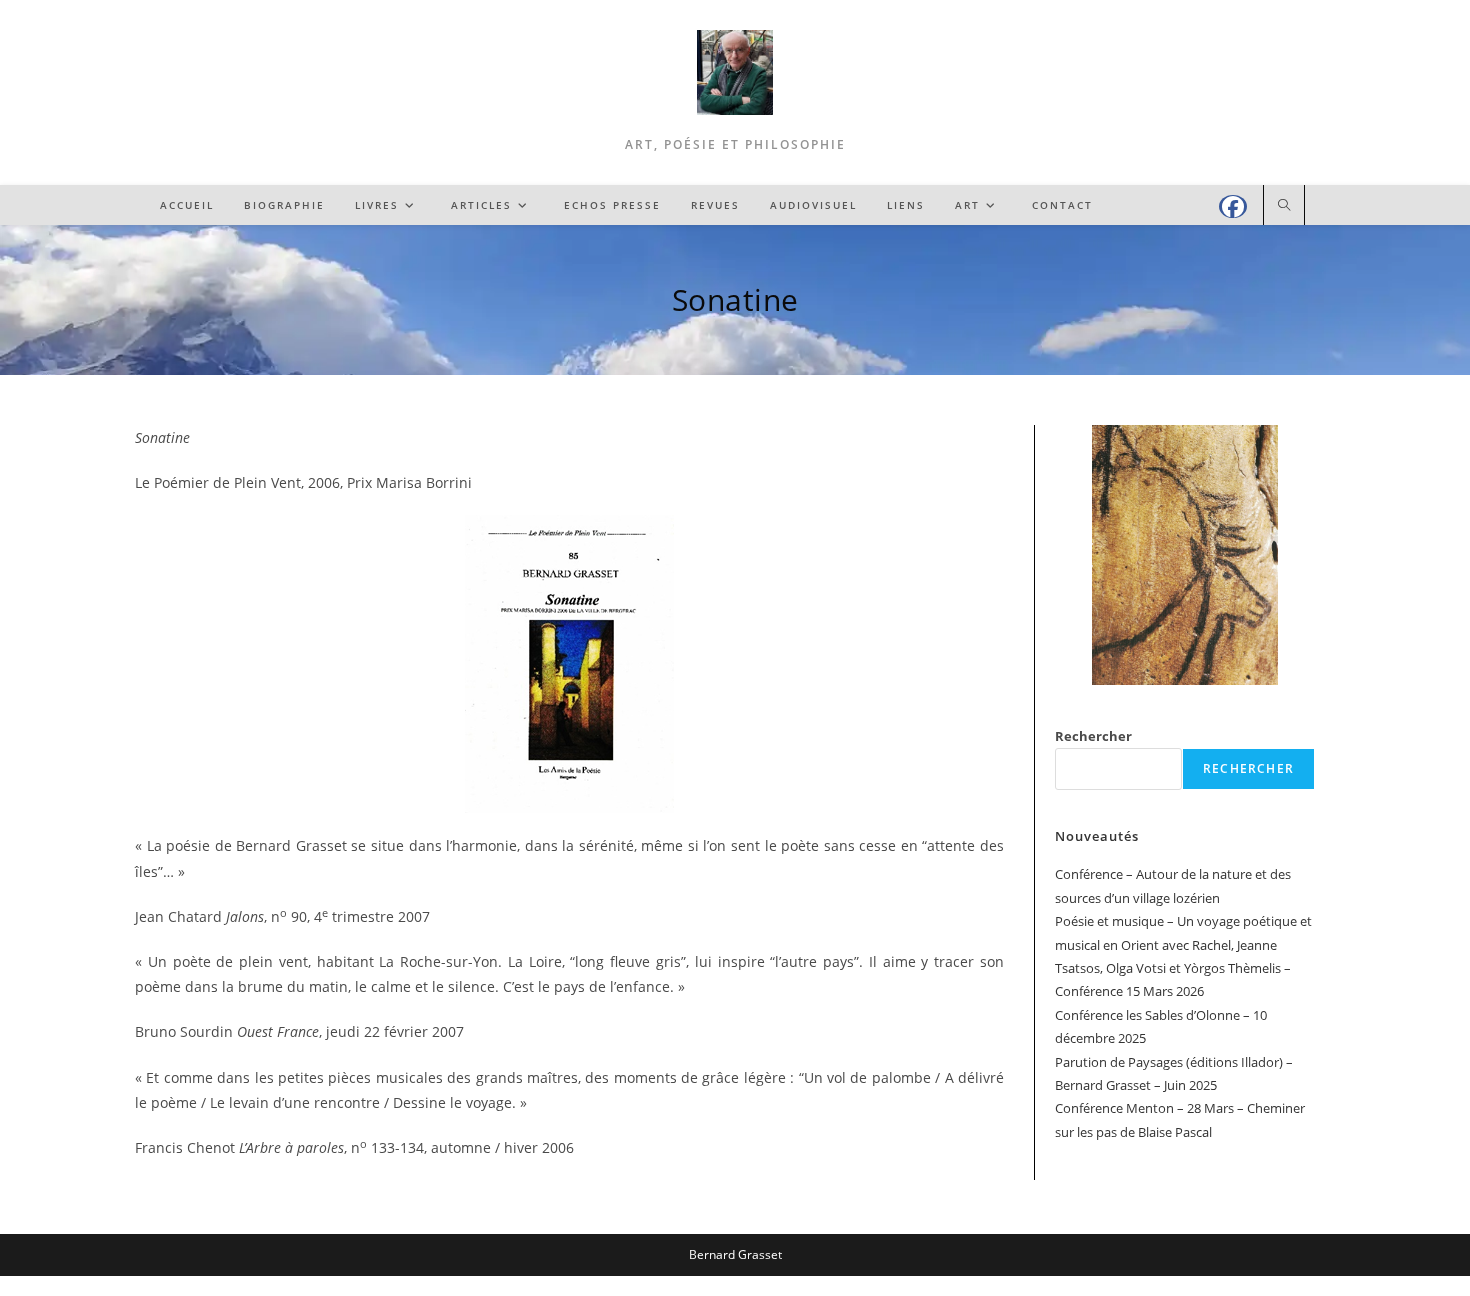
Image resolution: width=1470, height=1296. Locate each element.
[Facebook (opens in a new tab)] (1233, 206)
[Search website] (1284, 206)
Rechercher (1093, 736)
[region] (1185, 555)
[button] (1086, 555)
